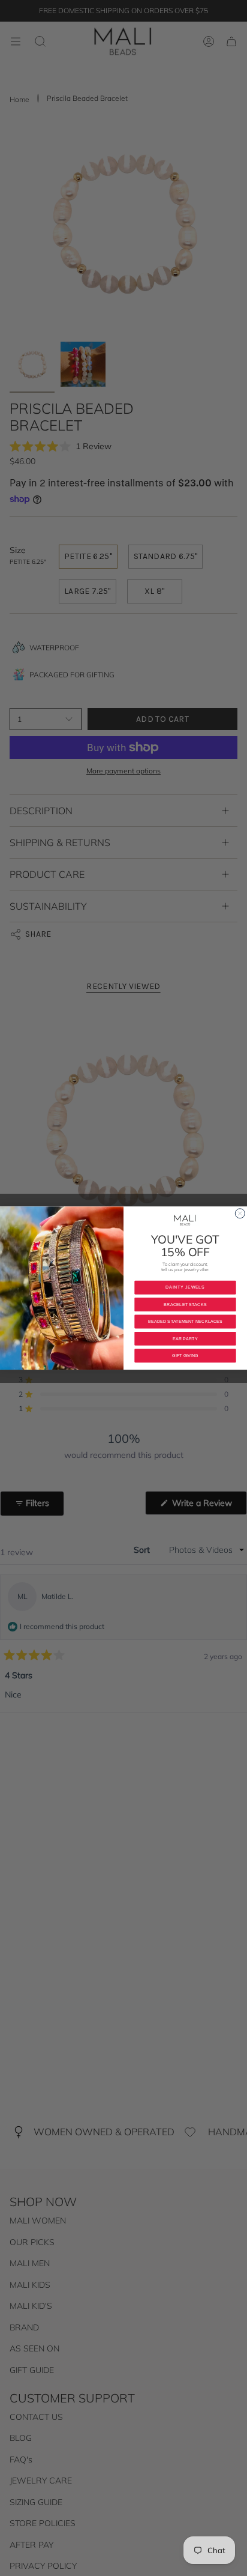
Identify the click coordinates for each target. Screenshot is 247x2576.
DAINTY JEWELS (185, 1287)
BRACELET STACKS (185, 1304)
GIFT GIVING (185, 1356)
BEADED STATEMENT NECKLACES (186, 1322)
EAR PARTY (185, 1338)
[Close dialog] (240, 1214)
